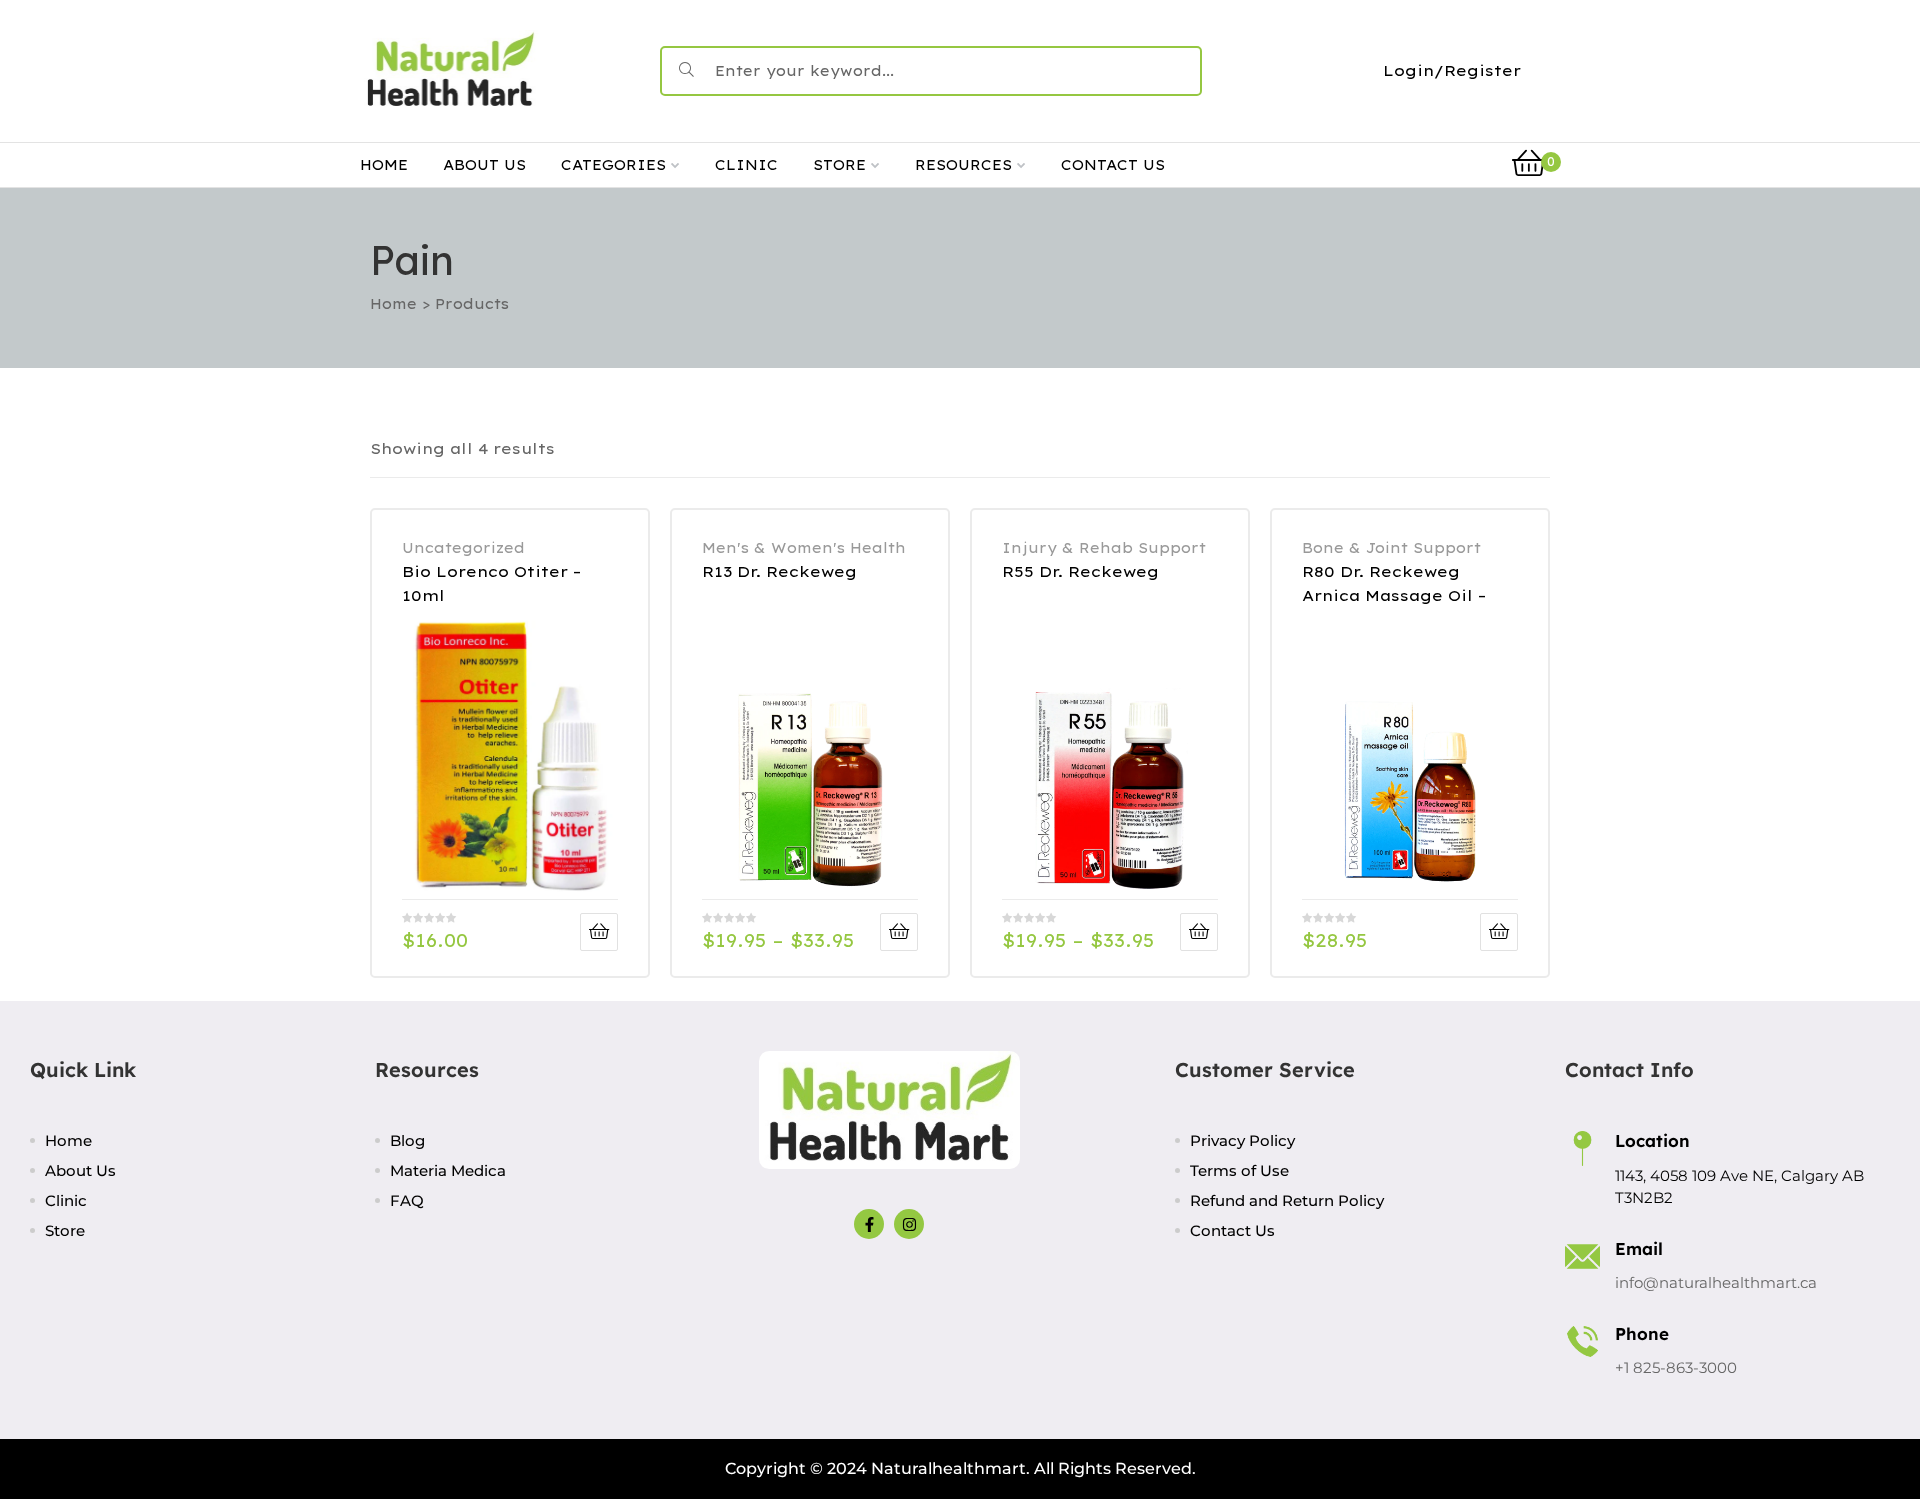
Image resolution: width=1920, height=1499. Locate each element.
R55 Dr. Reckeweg (1080, 571)
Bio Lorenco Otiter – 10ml (491, 583)
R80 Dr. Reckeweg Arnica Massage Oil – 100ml (1394, 583)
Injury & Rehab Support (1104, 547)
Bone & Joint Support (1391, 547)
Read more (599, 932)
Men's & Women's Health (804, 547)
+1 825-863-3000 (1676, 1367)
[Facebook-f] (869, 1224)
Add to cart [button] (1499, 932)
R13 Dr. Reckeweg (779, 571)
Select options (899, 932)
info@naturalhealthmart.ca (1716, 1282)
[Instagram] (909, 1224)
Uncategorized (463, 547)
